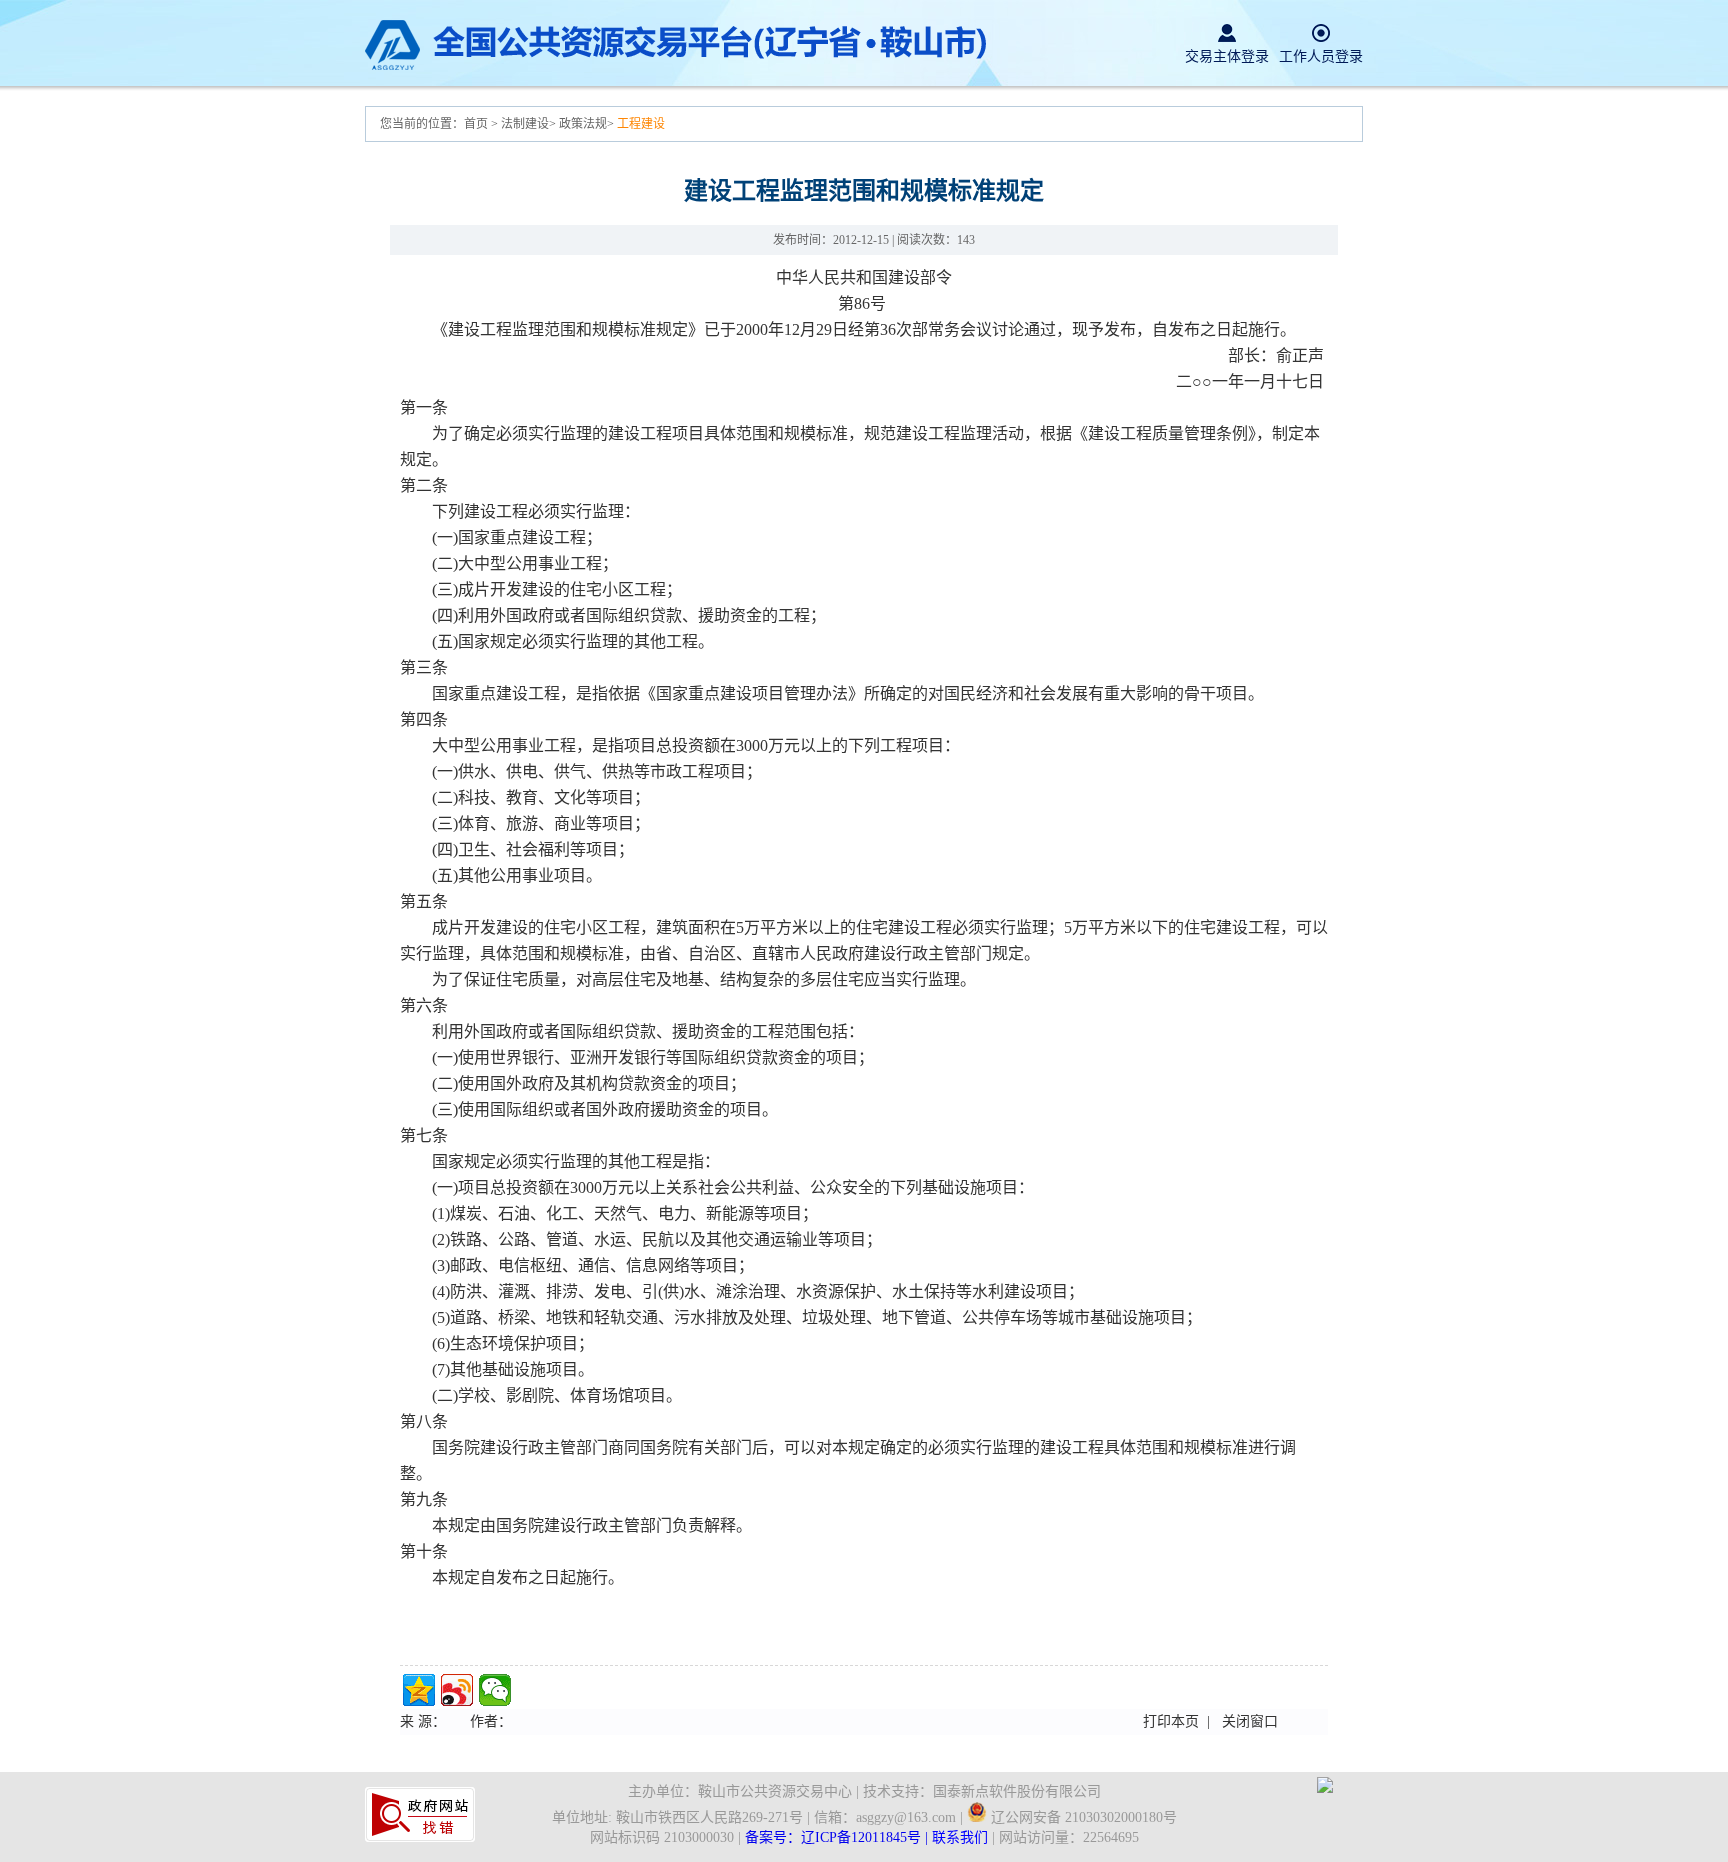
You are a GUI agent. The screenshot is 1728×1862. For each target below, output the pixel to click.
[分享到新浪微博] (457, 1690)
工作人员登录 (1321, 56)
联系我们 (960, 1837)
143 (966, 240)
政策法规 (583, 124)
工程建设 (641, 124)
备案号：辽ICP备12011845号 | (838, 1837)
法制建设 (525, 124)
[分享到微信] (495, 1690)
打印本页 (1171, 1721)
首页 (477, 124)
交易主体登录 (1227, 56)
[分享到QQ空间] (419, 1690)
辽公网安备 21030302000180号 (1082, 1817)
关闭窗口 (1250, 1721)
